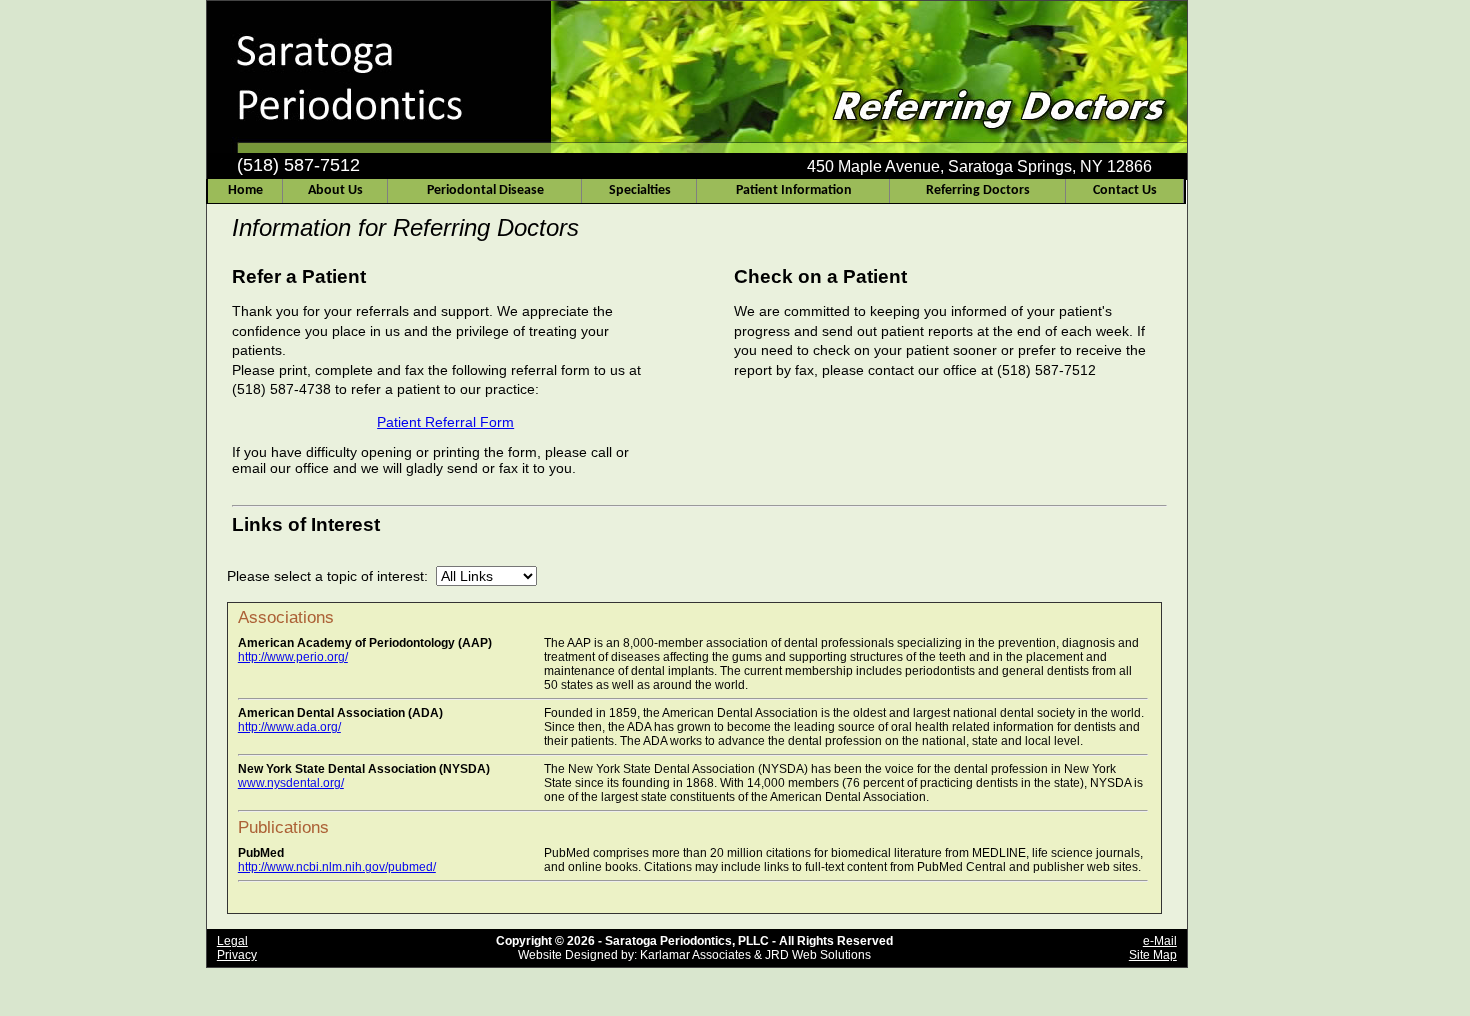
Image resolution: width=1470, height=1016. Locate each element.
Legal (232, 941)
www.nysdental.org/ (291, 783)
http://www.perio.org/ (293, 657)
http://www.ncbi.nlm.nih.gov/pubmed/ (337, 867)
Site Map (1153, 955)
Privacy (237, 955)
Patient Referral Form (445, 422)
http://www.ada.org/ (289, 727)
